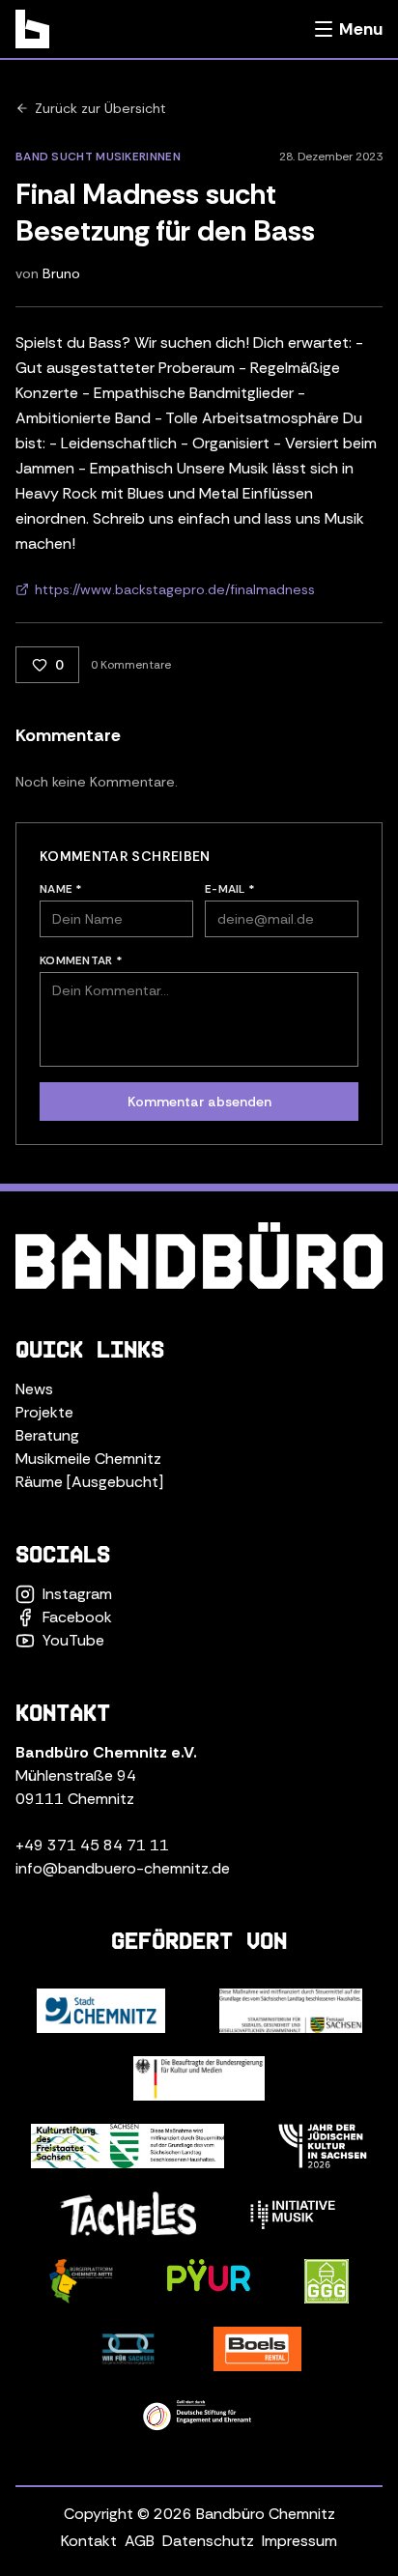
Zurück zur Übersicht (100, 108)
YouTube (73, 1640)
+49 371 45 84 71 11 (92, 1845)
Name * (61, 889)
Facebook (77, 1617)
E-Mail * (230, 889)
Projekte (44, 1412)
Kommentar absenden (199, 1102)
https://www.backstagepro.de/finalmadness (175, 589)
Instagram (77, 1594)
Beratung (47, 1435)
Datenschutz (208, 2541)
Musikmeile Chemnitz (88, 1459)
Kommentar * (81, 960)
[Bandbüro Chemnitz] (32, 29)
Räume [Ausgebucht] (89, 1482)
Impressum (299, 2541)
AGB (140, 2541)
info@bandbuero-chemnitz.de (123, 1868)
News (34, 1389)
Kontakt (89, 2541)
